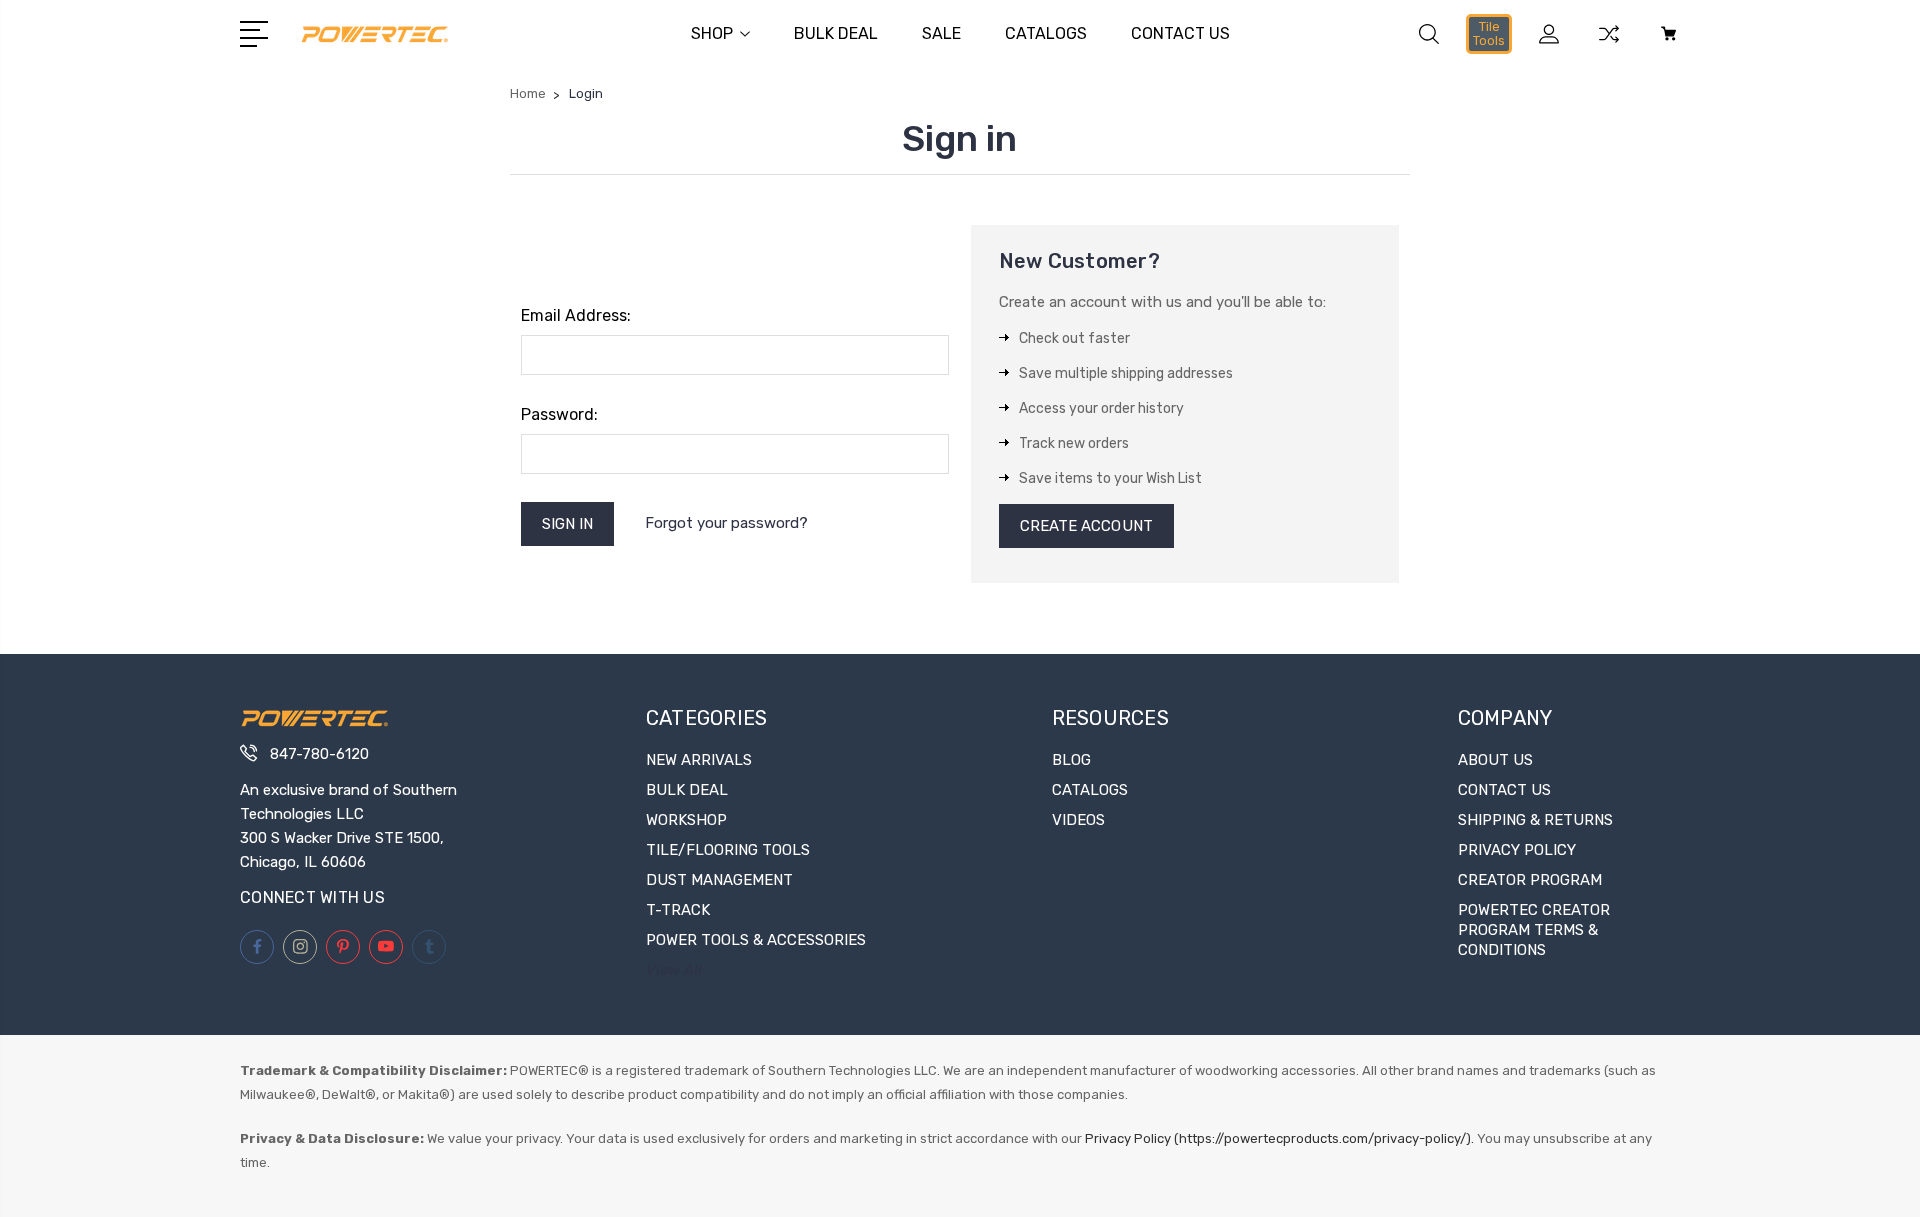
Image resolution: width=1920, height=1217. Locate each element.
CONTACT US (1180, 33)
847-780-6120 (319, 754)
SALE (941, 33)
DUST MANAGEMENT (719, 880)
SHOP (712, 33)
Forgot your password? (726, 523)
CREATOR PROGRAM (1530, 880)
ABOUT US (1495, 760)
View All (674, 970)
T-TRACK (678, 910)
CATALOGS (1046, 33)
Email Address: (576, 315)
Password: (559, 414)
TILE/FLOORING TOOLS (728, 850)
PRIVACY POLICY (1517, 850)
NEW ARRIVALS (699, 760)
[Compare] (1609, 46)
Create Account (1086, 526)
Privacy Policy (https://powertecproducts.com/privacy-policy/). (1279, 1138)
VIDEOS (1078, 820)
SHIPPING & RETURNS (1535, 820)
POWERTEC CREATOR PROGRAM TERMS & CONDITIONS (1534, 930)
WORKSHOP (686, 820)
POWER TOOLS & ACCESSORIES (756, 940)
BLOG (1071, 760)
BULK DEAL (836, 33)
